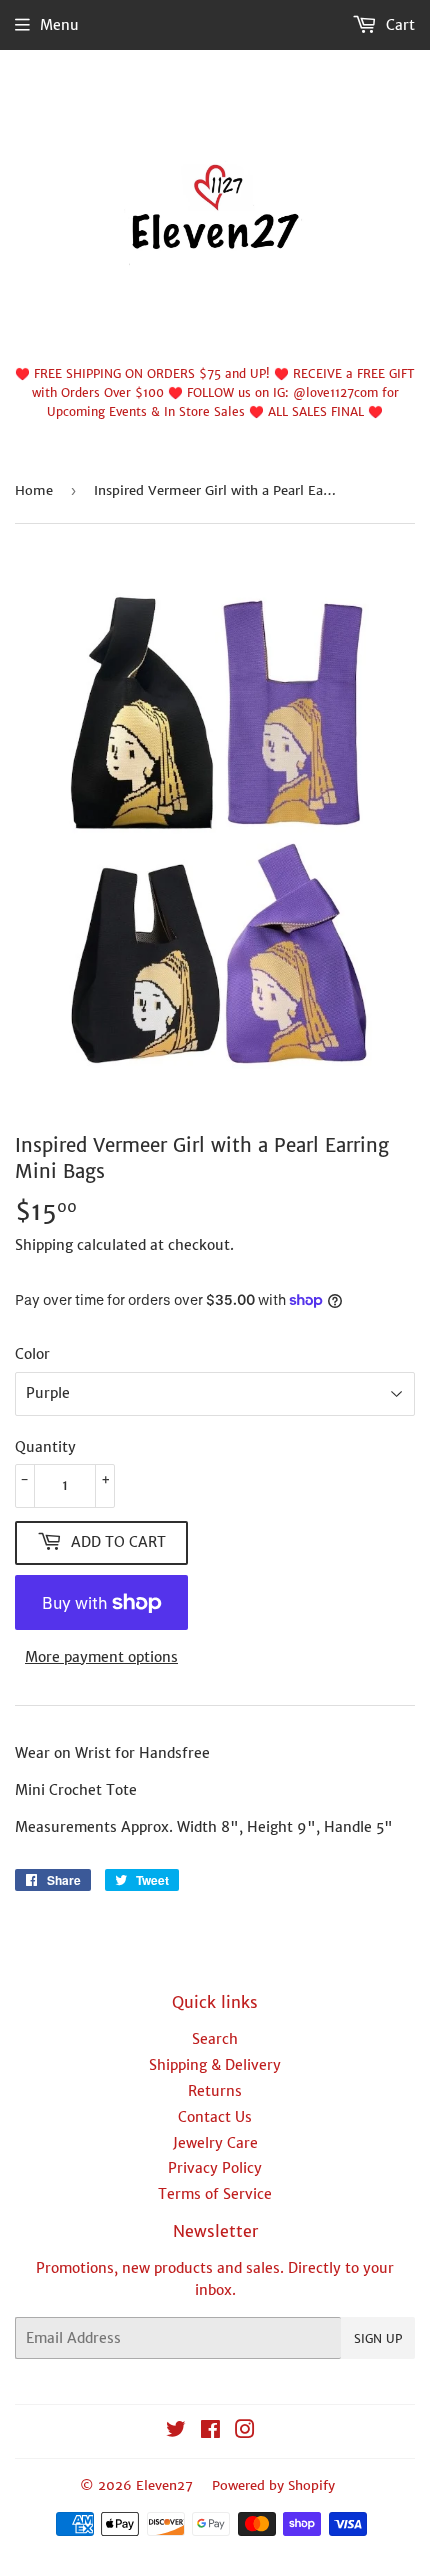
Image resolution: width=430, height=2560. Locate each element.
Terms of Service (215, 2194)
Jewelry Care (215, 2143)
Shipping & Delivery (215, 2065)
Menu (59, 25)
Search (215, 2039)
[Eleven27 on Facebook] (210, 2432)
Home (34, 490)
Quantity (45, 1447)
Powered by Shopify (273, 2485)
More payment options (101, 1657)
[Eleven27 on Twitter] (176, 2432)
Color (32, 1354)
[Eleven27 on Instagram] (245, 2432)
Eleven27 (164, 2485)
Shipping (44, 1245)
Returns (215, 2091)
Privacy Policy (215, 2168)
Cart (398, 25)
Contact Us (215, 2117)
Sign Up (378, 2338)
